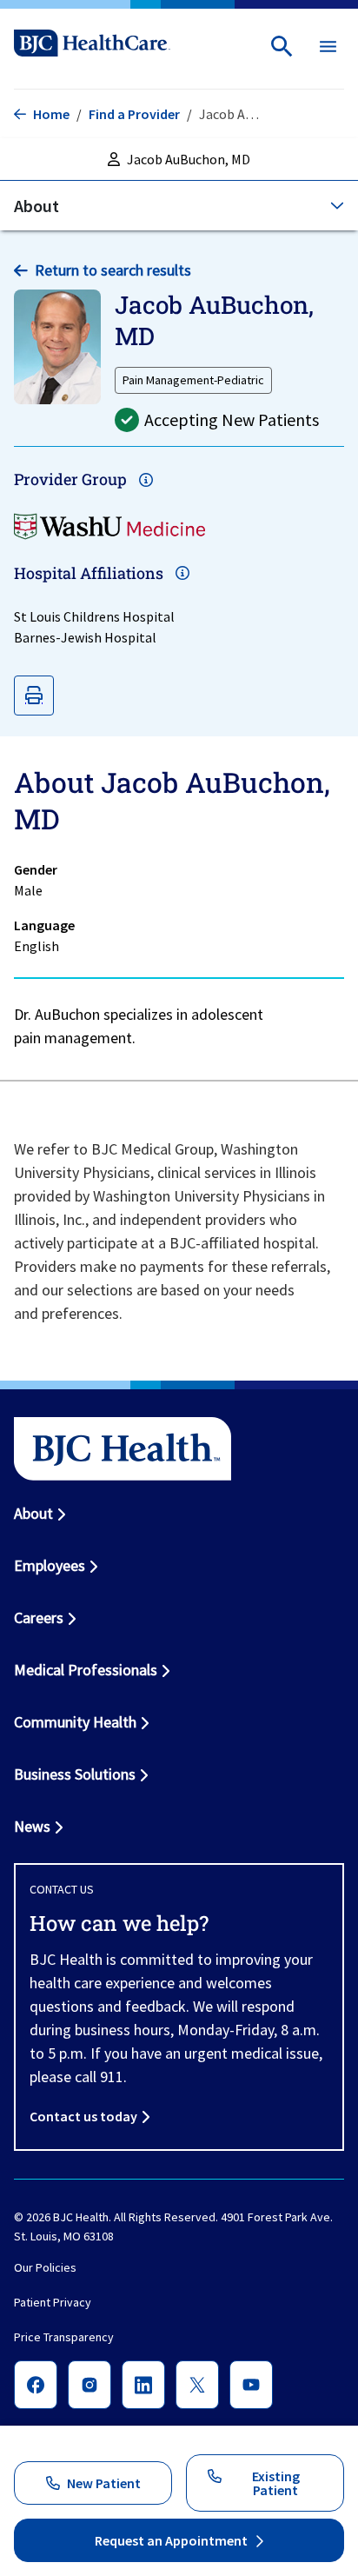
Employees (50, 1565)
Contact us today (83, 2116)
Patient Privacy (53, 2302)
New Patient (104, 2483)
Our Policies (45, 2267)
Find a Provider (134, 114)
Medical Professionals (86, 1670)
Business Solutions (75, 1774)
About (33, 1513)
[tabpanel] (179, 909)
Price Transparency (64, 2337)
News (32, 1826)
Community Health (75, 1722)
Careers (39, 1617)
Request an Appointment (171, 2540)
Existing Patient (276, 2483)
